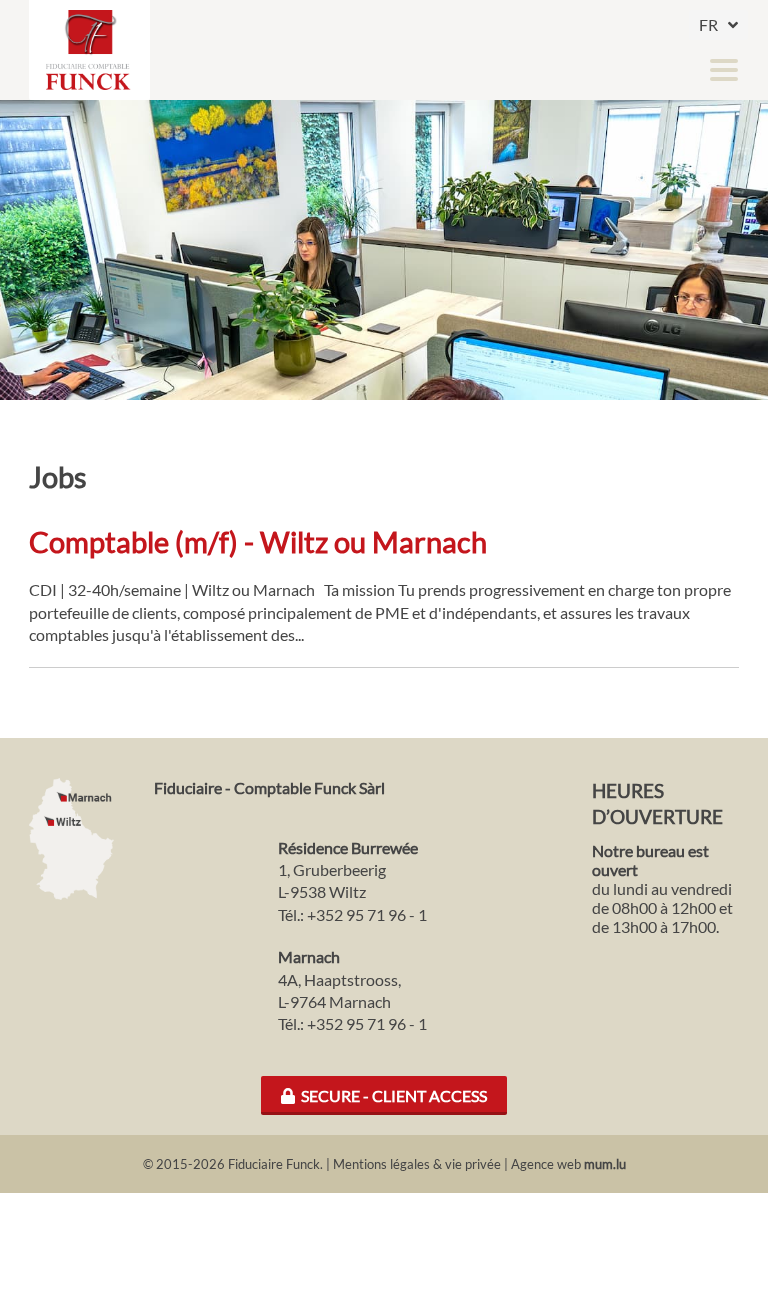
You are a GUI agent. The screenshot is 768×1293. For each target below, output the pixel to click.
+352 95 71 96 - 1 (367, 914)
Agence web (546, 1164)
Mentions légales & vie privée (417, 1164)
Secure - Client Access (391, 1095)
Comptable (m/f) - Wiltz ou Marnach (258, 542)
